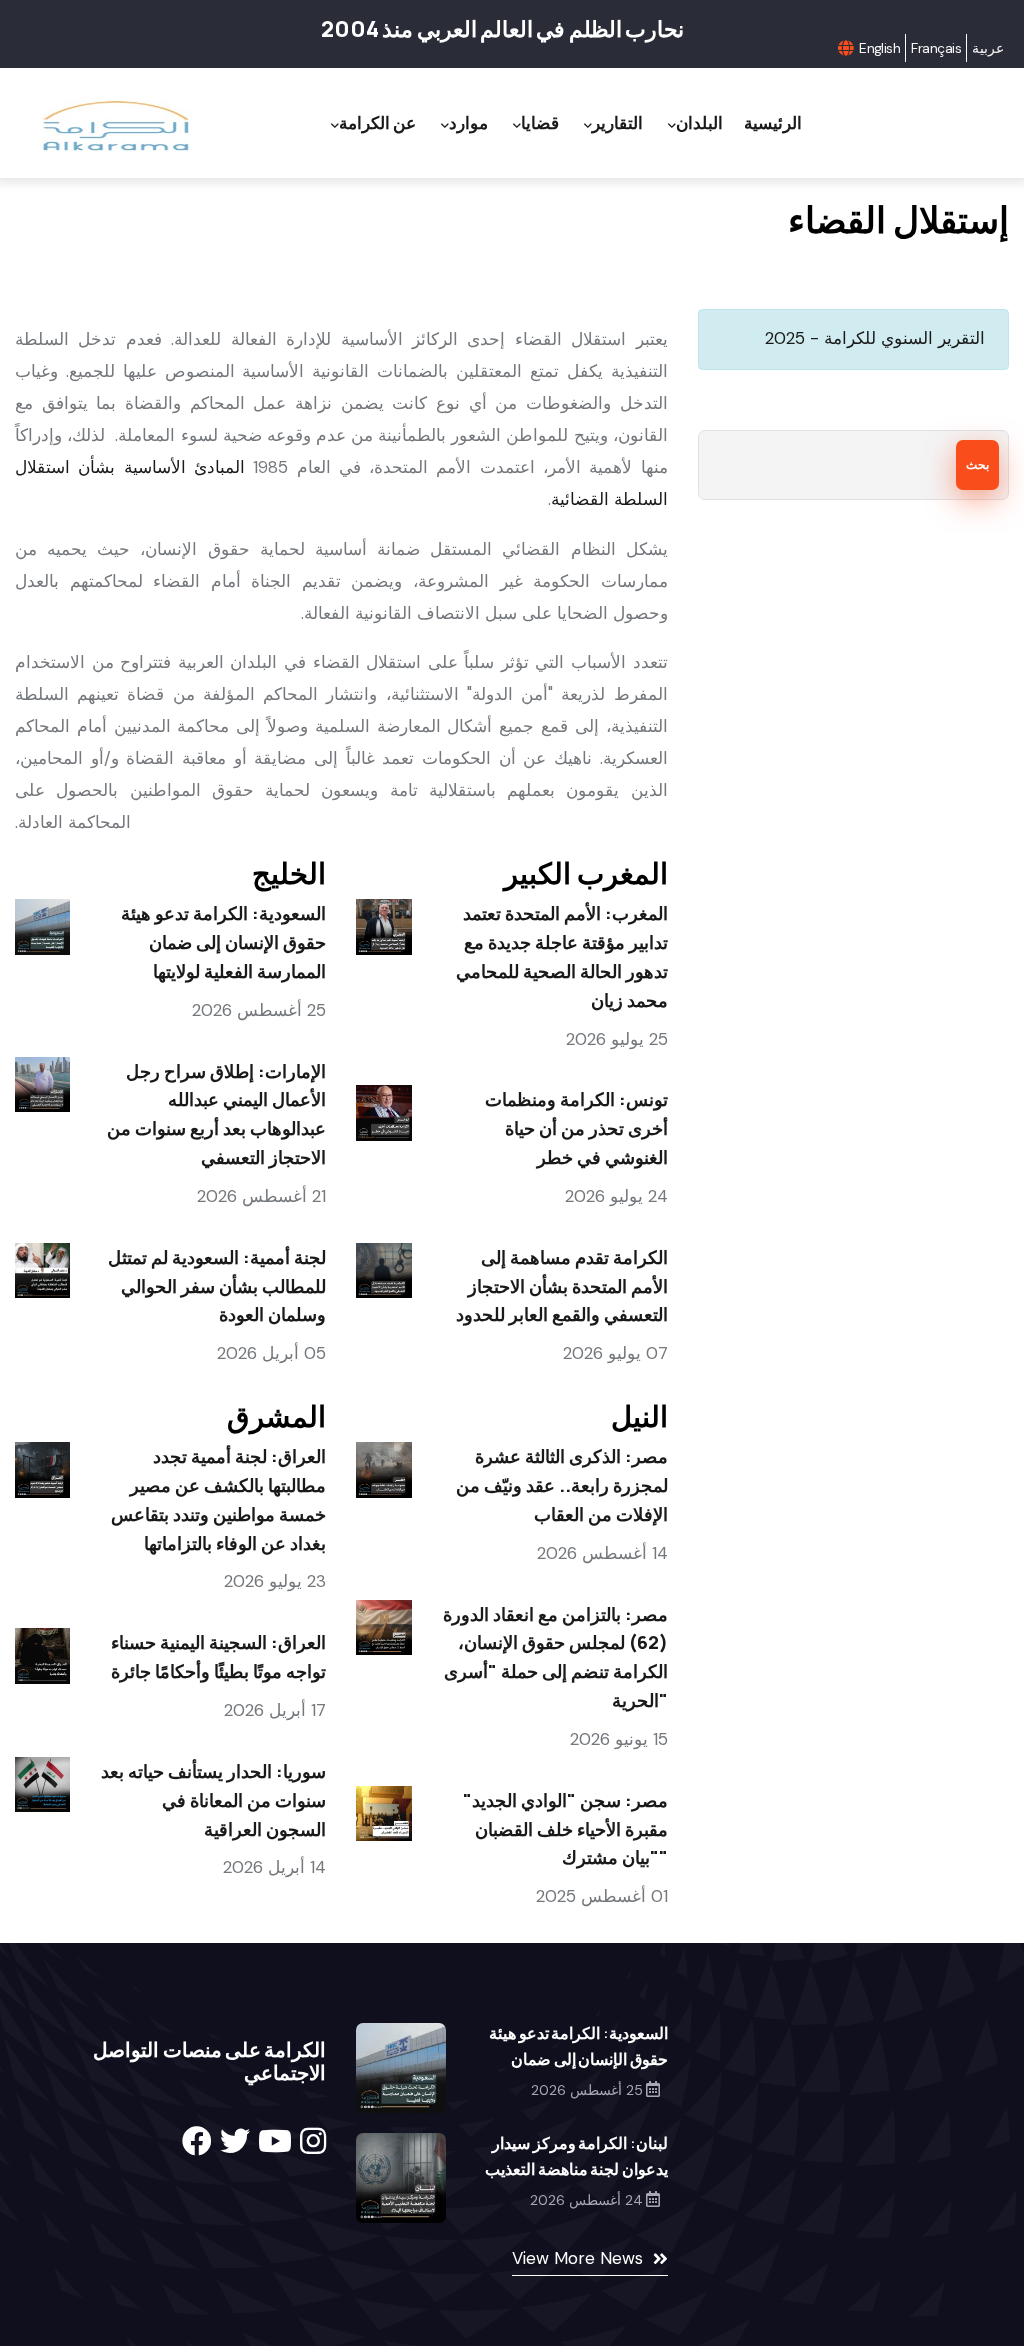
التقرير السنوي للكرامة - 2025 (875, 338)
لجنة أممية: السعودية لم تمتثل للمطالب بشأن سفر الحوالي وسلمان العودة (217, 1286)
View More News (577, 2258)
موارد (468, 122)
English (879, 48)
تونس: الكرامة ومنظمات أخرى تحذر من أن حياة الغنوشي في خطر (576, 1128)
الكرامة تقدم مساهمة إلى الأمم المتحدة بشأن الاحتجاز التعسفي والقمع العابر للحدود (562, 1286)
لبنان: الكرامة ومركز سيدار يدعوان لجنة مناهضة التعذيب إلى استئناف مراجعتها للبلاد (576, 2169)
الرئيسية (773, 122)
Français (936, 48)
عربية (988, 48)
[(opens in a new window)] (197, 2141)
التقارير (617, 122)
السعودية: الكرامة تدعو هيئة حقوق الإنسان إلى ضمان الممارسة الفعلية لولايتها (223, 942)
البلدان (699, 122)
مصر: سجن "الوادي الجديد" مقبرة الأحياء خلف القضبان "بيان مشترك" (565, 1829)
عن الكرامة (377, 122)
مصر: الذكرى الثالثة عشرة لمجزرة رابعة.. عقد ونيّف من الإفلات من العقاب (562, 1485)
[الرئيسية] (114, 126)
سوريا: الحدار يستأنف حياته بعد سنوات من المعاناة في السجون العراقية (213, 1800)
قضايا (540, 122)
